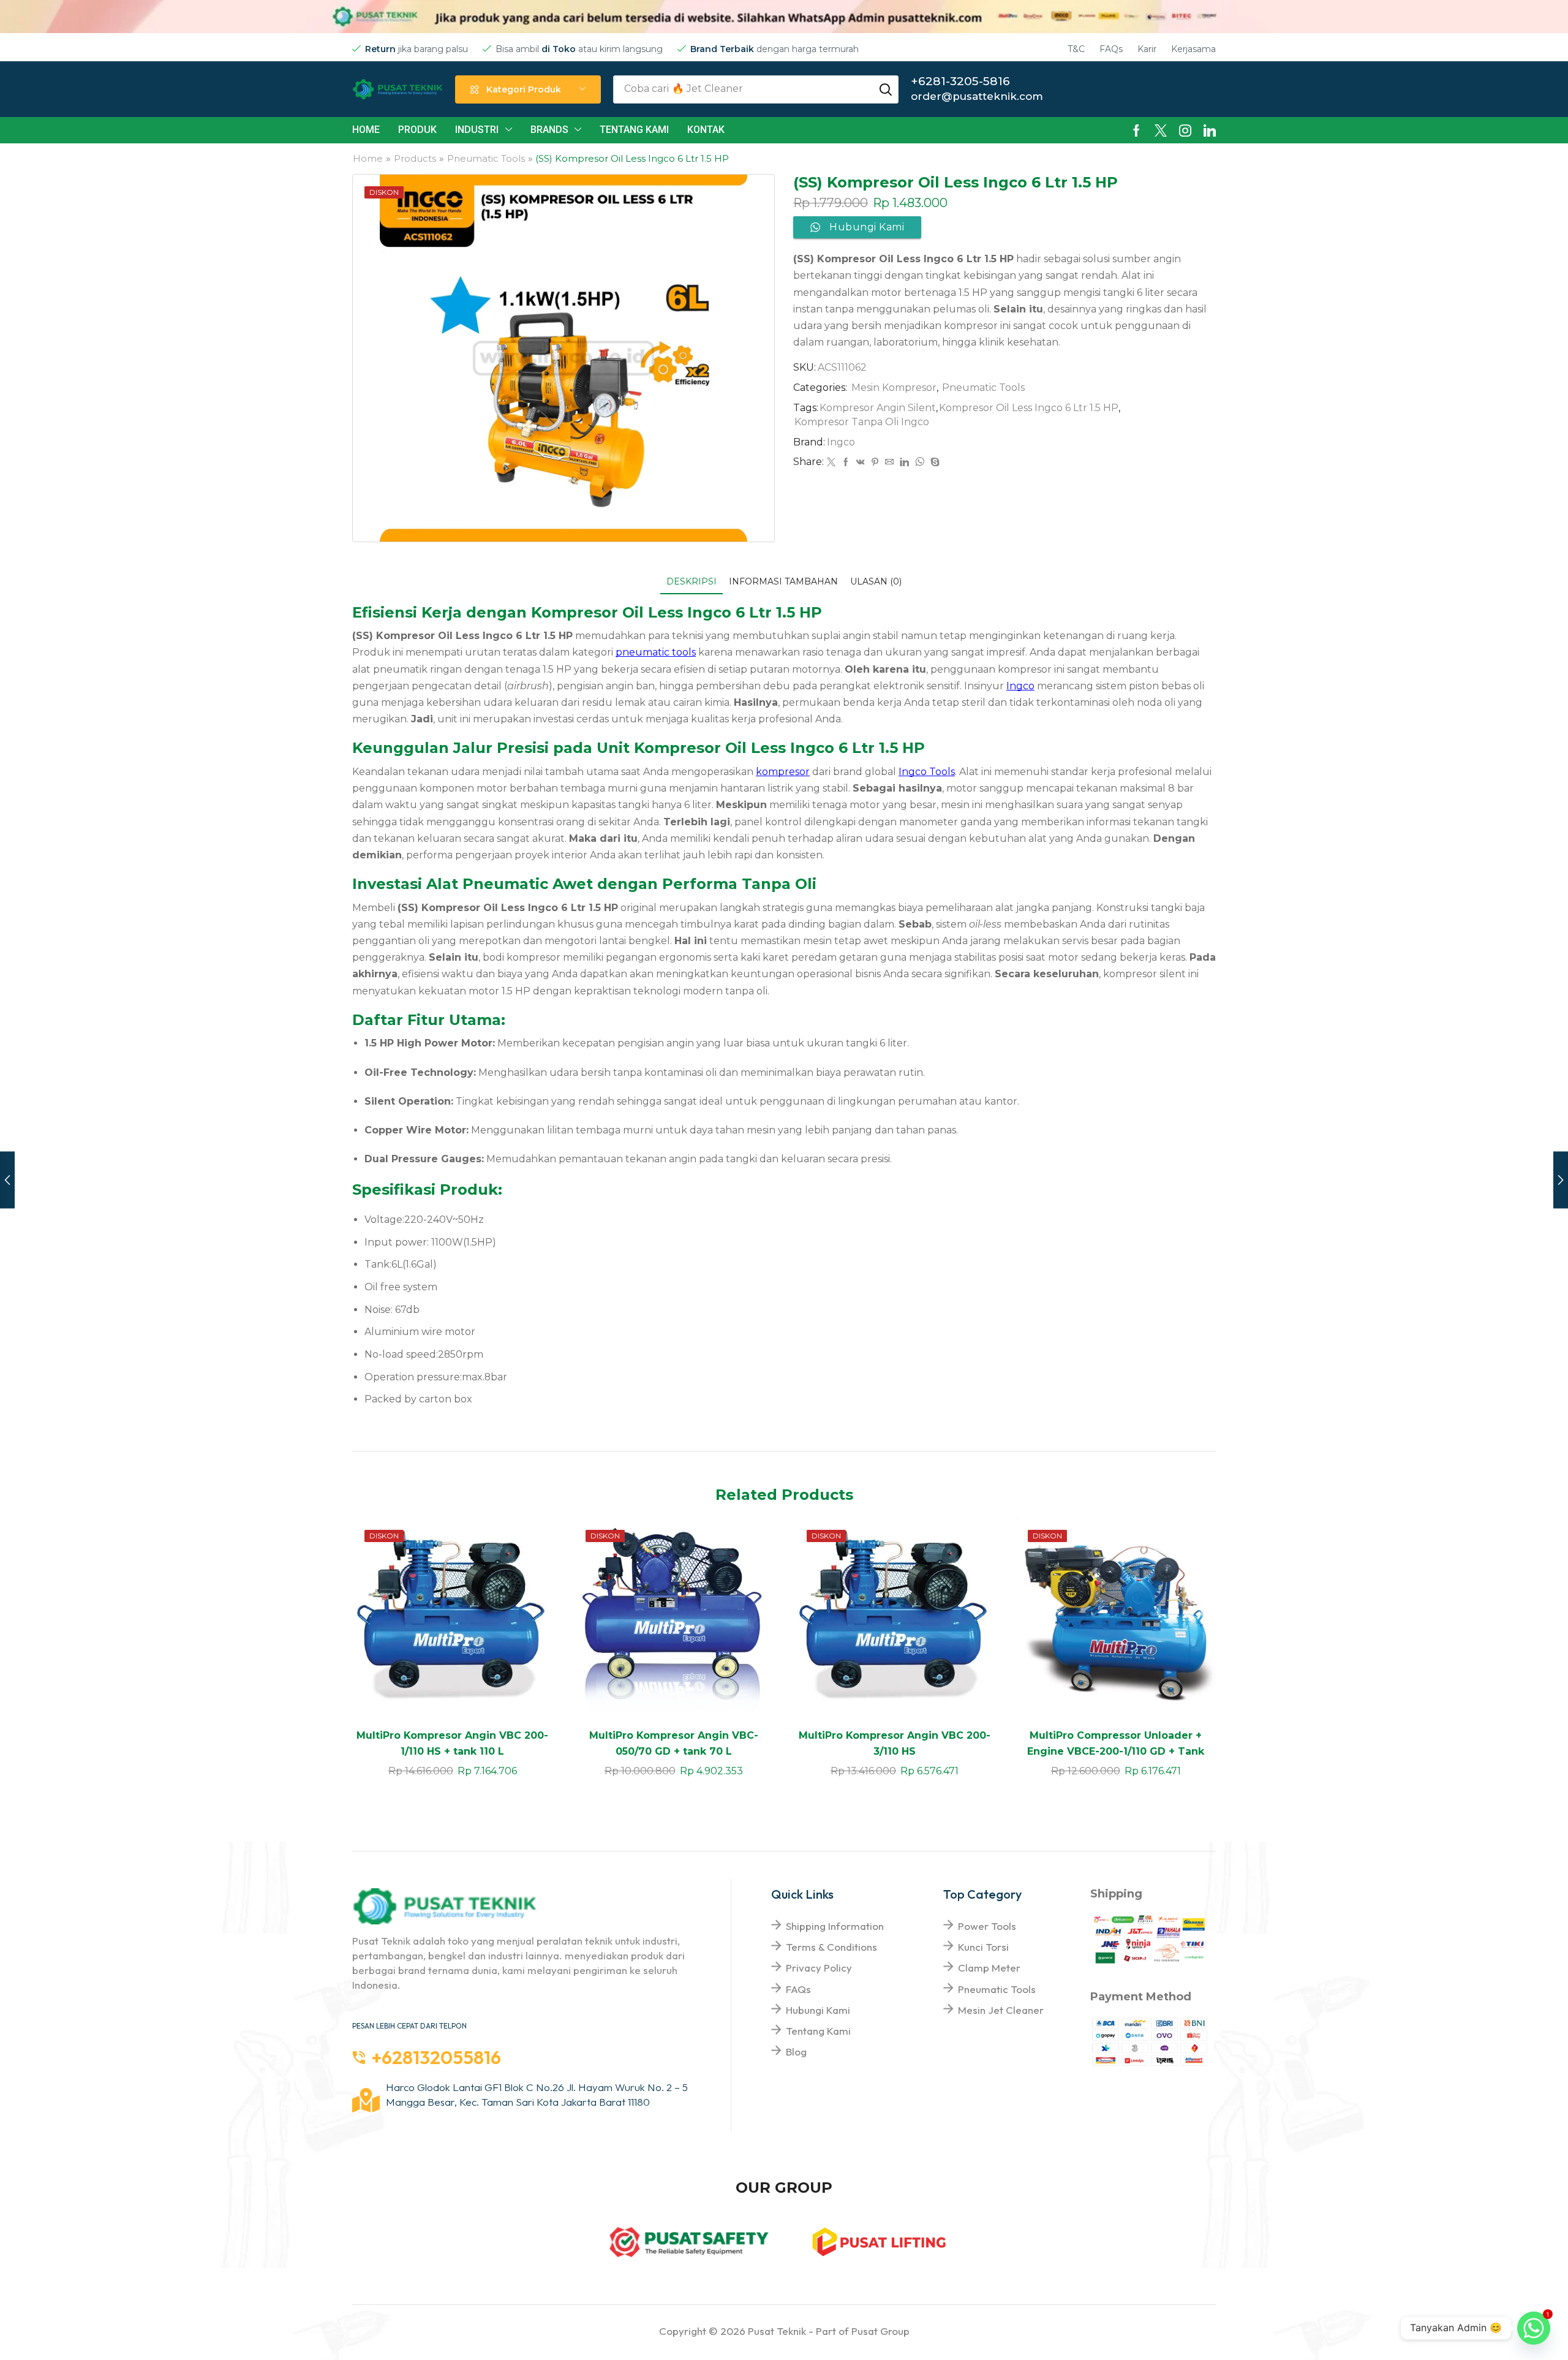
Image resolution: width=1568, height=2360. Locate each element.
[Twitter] (1161, 130)
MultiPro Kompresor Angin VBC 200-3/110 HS (895, 1743)
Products (415, 158)
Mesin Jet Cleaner (1001, 2010)
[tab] (692, 582)
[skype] (933, 463)
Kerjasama (1193, 49)
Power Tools (987, 1926)
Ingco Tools (927, 772)
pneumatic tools (656, 652)
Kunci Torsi (983, 1947)
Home (368, 158)
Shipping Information (835, 1926)
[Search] (886, 89)
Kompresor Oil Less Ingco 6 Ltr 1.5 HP (1029, 408)
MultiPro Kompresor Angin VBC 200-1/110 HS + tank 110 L (452, 1743)
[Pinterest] (875, 463)
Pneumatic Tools (486, 158)
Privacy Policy (819, 1968)
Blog (796, 2052)
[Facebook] (1136, 130)
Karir (1147, 49)
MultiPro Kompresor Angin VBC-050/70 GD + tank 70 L (674, 1743)
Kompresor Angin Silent (878, 408)
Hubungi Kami (818, 2010)
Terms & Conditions (831, 1947)
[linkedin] (904, 463)
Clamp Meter (989, 1968)
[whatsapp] (920, 463)
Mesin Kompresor (894, 388)
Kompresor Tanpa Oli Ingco (862, 422)
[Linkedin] (1210, 130)
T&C (1076, 49)
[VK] (861, 463)
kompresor (783, 772)
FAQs (1111, 49)
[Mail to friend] (889, 463)
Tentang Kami (818, 2031)
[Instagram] (1185, 130)
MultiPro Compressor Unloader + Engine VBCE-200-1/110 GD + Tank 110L (1116, 1751)
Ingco (841, 442)
